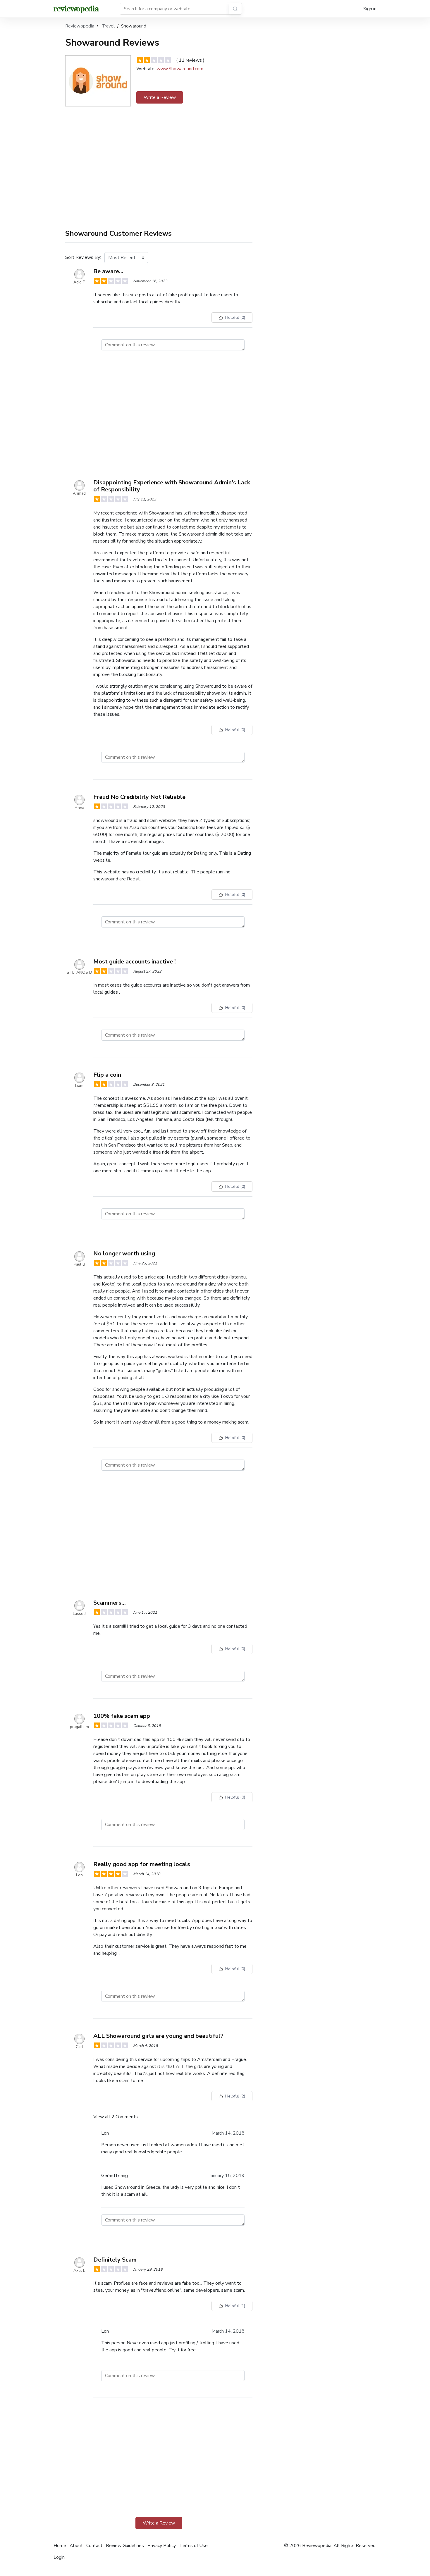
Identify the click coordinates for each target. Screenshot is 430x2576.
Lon (79, 1875)
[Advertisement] (159, 164)
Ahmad (79, 493)
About (76, 2546)
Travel (109, 26)
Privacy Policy (162, 2546)
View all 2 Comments (116, 2117)
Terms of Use (193, 2546)
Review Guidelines (125, 2546)
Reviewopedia (80, 26)
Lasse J (79, 1614)
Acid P (79, 282)
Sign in (370, 9)
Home (60, 2546)
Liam (79, 1086)
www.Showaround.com (180, 69)
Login (59, 2557)
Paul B (79, 1264)
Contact (94, 2546)
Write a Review (160, 97)
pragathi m (79, 1727)
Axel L (79, 2270)
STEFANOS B (79, 972)
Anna (79, 808)
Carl (79, 2047)
